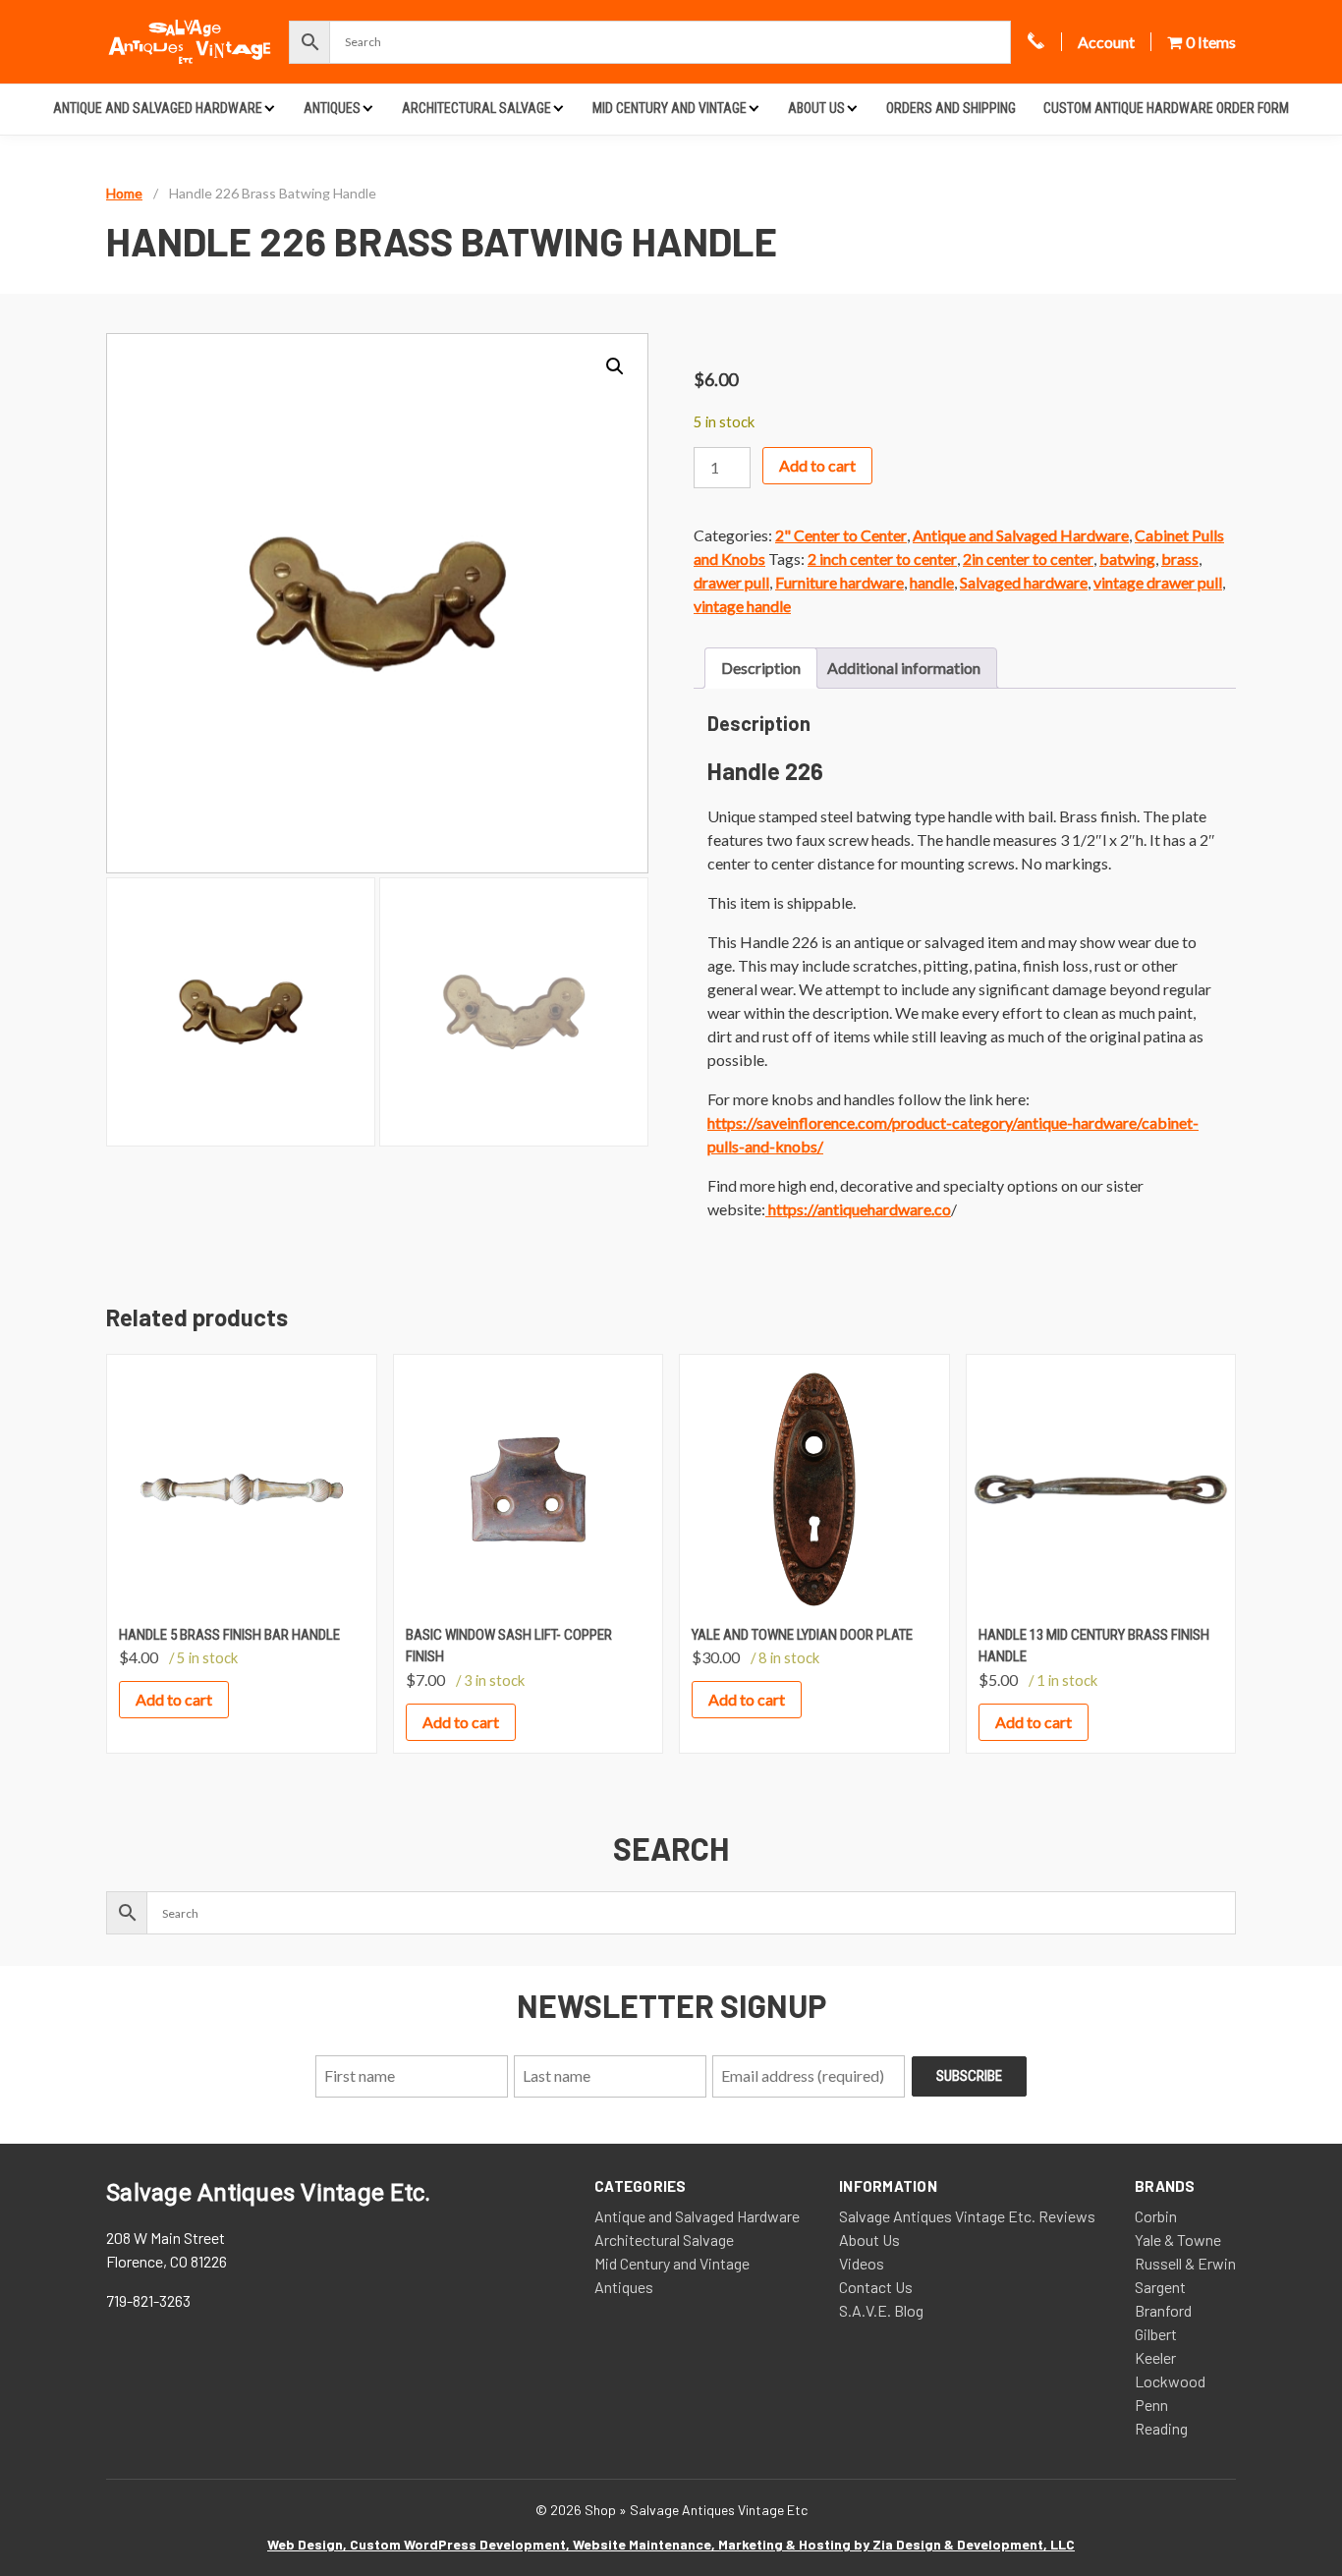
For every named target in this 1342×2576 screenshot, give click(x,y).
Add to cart (817, 465)
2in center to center (1028, 559)
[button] (615, 366)
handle (932, 582)
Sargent (1160, 2287)
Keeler (1155, 2357)
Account (1106, 42)
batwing (1127, 559)
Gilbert (1156, 2334)
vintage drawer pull (1158, 582)
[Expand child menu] (270, 108)
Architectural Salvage (476, 108)
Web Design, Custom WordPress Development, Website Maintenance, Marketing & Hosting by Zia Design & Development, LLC (671, 2544)
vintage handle (742, 606)
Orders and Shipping (951, 108)
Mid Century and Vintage (670, 108)
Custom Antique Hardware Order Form (1166, 108)
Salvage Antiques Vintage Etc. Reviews (967, 2216)
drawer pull (731, 582)
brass (1180, 559)
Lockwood (1170, 2381)
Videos (862, 2263)
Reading (1161, 2428)
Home (124, 193)
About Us (816, 108)
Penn (1151, 2405)
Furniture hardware (839, 582)
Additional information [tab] (904, 668)
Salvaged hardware (1024, 582)
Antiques (332, 108)
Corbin (1156, 2216)
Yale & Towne (1178, 2240)
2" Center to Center (841, 535)
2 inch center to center (882, 559)
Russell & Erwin (1185, 2263)
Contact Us (876, 2287)
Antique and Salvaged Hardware (158, 108)
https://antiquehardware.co (858, 1209)
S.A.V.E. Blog (881, 2310)
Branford (1163, 2310)
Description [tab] (761, 668)
